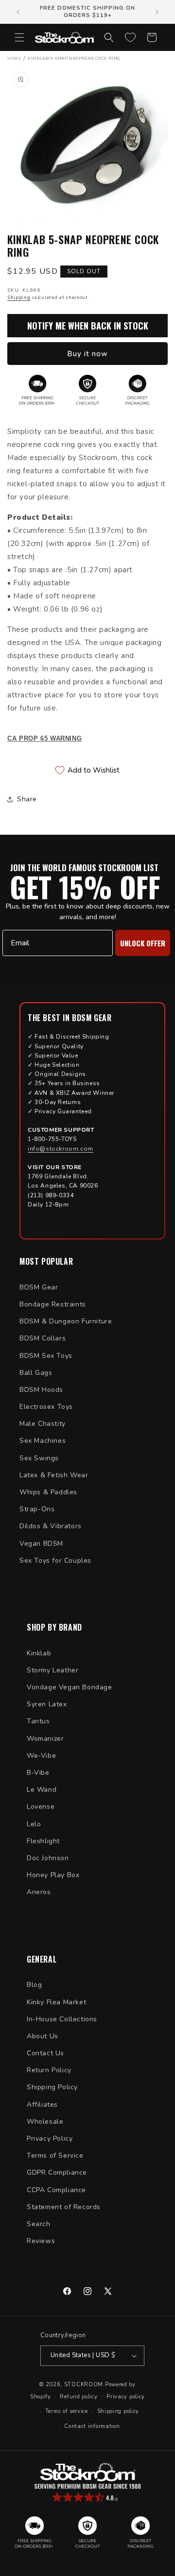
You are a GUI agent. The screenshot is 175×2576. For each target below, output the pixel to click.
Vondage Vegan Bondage (70, 1687)
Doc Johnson (48, 1858)
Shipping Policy (52, 2087)
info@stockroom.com (61, 1149)
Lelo (34, 1824)
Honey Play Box (53, 1875)
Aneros (39, 1892)
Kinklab (39, 1653)
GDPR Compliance (57, 2172)
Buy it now (87, 354)
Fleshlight (43, 1841)
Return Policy (49, 2070)
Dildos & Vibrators (51, 1526)
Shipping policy (118, 2411)
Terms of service (67, 2411)
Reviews (41, 2241)
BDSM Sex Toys (46, 1356)
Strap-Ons (37, 1509)
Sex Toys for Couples (55, 1560)
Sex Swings (39, 1458)
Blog (34, 1985)
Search (39, 2224)
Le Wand (42, 1790)
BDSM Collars (43, 1338)
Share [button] (27, 799)
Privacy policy (126, 2397)
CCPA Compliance (56, 2190)
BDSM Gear (39, 1287)
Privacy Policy (50, 2138)
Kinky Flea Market (56, 2002)
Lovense (41, 1807)
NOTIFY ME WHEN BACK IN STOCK (88, 326)
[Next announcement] (157, 12)
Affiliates (42, 2105)
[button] (19, 37)
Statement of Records (64, 2207)
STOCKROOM (84, 2385)
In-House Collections (62, 2019)
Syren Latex (47, 1704)
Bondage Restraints (53, 1304)
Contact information (92, 2426)
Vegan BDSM (41, 1544)
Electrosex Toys (46, 1407)
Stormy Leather (52, 1670)
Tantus (38, 1721)
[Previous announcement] (18, 12)
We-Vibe (41, 1756)
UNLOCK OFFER (143, 943)
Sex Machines (43, 1441)
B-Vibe (38, 1773)
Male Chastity (43, 1424)
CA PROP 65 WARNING (44, 739)
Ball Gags (36, 1373)
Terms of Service (55, 2155)
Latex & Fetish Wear (54, 1475)
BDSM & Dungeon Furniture (66, 1321)
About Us (43, 2036)
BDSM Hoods (41, 1390)
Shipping (19, 297)
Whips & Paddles (48, 1492)
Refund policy (79, 2397)
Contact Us (45, 2053)
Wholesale (45, 2122)
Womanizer (45, 1739)
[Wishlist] (130, 37)
